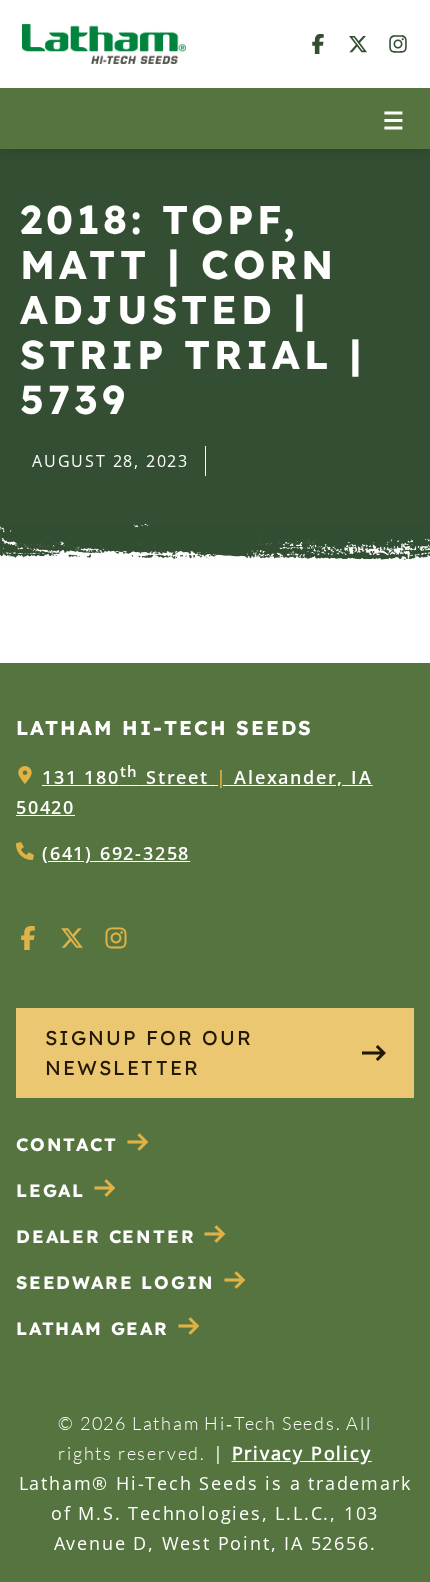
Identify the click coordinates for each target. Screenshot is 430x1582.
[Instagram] (398, 43)
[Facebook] (318, 43)
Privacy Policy (302, 1453)
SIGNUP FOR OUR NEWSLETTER (149, 1052)
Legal (50, 1190)
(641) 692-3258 (116, 853)
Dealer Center (105, 1236)
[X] (358, 43)
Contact (67, 1144)
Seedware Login (115, 1282)
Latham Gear (92, 1328)
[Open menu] (393, 118)
